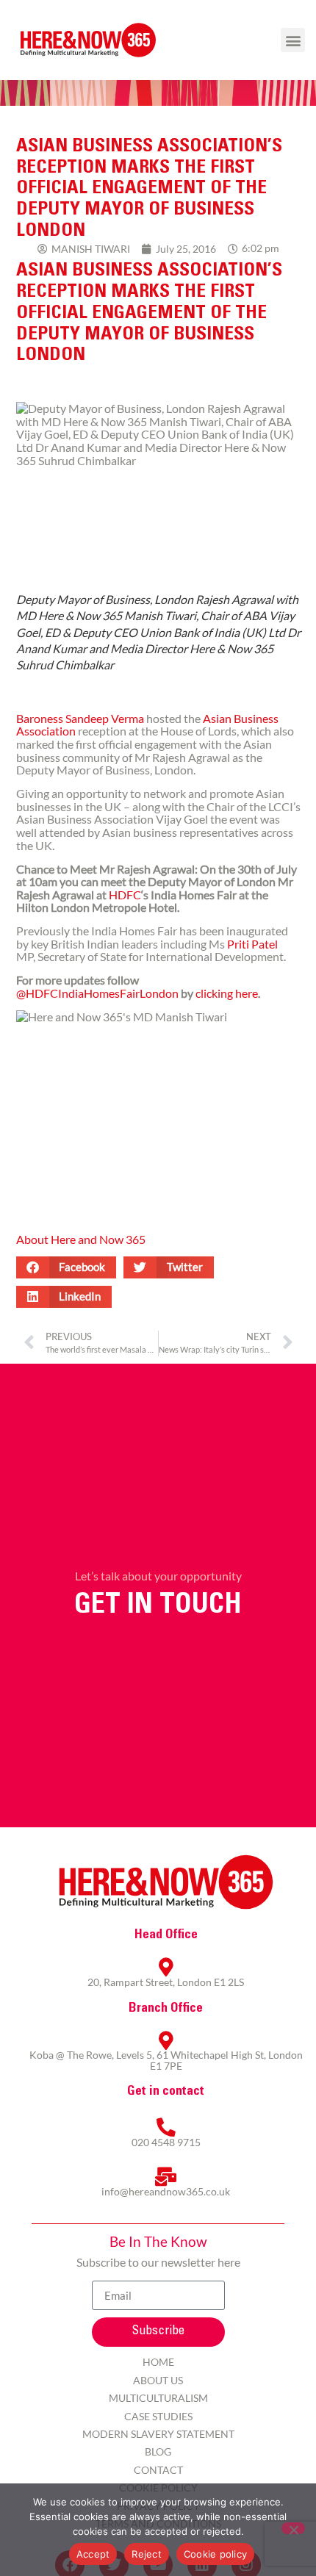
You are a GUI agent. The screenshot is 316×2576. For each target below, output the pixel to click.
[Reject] (293, 2528)
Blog (158, 2451)
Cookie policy (215, 2554)
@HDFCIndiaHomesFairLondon (97, 993)
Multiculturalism (158, 2398)
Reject (147, 2554)
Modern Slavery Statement (158, 2434)
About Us (158, 2380)
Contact (158, 2470)
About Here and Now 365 (81, 1239)
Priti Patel (252, 944)
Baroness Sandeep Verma (80, 718)
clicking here (227, 993)
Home (158, 2362)
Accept (93, 2554)
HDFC (125, 895)
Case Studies (158, 2416)
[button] (293, 40)
